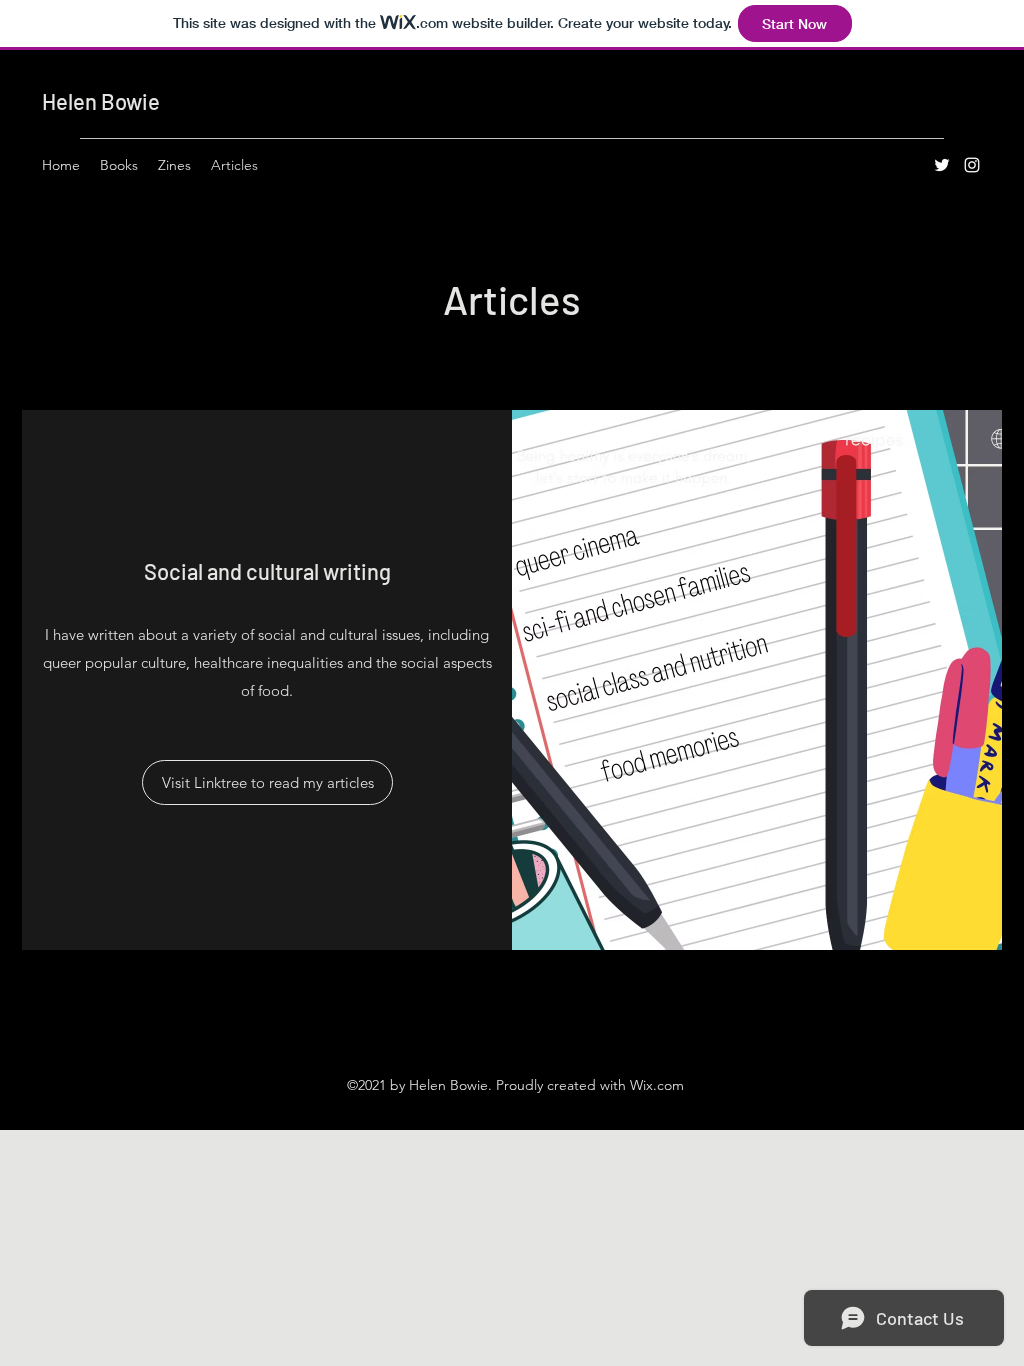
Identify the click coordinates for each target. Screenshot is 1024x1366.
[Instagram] (972, 165)
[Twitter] (942, 165)
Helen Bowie (101, 101)
